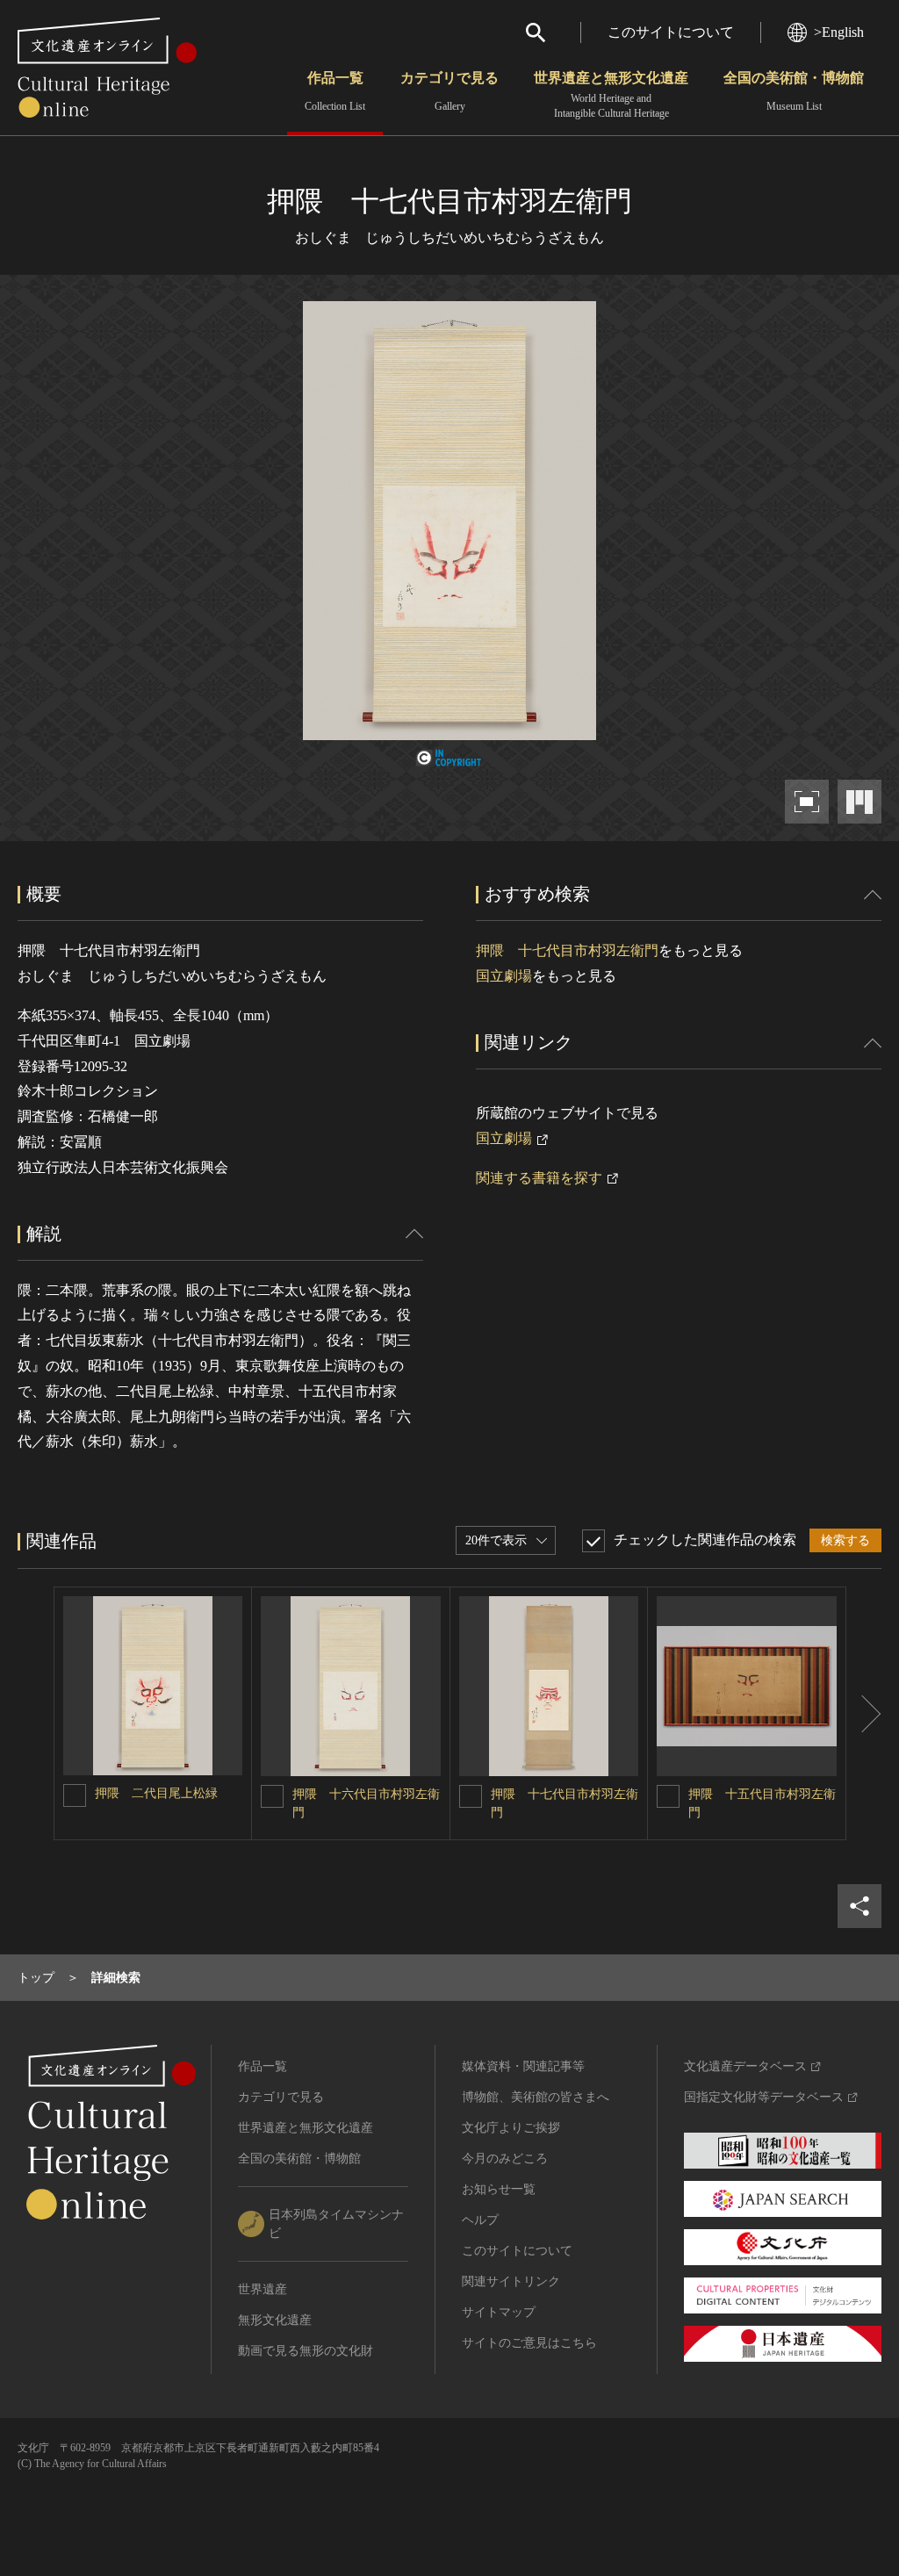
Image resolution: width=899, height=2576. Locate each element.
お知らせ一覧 (499, 2189)
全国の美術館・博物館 (794, 91)
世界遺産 (263, 2289)
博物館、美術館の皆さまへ (536, 2097)
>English (839, 32)
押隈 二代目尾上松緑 (156, 1793)
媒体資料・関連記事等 (523, 2066)
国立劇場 (504, 976)
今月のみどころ (505, 2159)
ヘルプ (480, 2220)
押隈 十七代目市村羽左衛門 (567, 950)
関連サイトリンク (511, 2281)
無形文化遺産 (275, 2320)
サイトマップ (499, 2312)
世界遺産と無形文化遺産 (611, 95)
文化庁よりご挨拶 (511, 2128)
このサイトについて (671, 32)
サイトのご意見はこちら (529, 2343)
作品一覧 (335, 91)
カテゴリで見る (449, 91)
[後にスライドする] (864, 1713)
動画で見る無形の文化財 (306, 2351)
